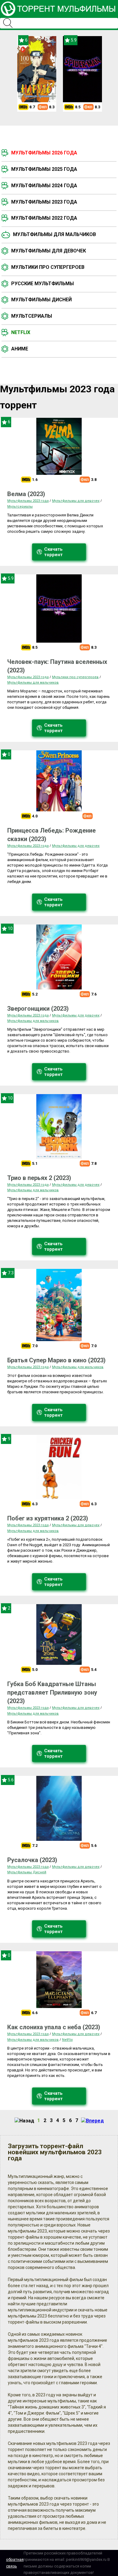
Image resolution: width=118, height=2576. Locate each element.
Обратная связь (15, 2563)
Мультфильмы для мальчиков (54, 234)
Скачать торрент (53, 552)
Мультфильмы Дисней (41, 300)
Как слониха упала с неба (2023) (54, 2027)
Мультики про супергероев (48, 267)
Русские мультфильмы (43, 284)
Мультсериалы (32, 316)
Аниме (20, 349)
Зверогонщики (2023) (38, 1009)
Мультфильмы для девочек (49, 251)
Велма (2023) (26, 494)
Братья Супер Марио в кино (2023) (56, 1360)
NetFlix (67, 2040)
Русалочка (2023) (32, 1860)
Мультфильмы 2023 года (44, 202)
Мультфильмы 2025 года (44, 169)
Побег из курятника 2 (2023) (48, 1518)
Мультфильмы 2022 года (44, 218)
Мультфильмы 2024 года (44, 186)
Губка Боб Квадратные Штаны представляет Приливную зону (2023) (52, 1692)
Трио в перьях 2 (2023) (39, 1178)
